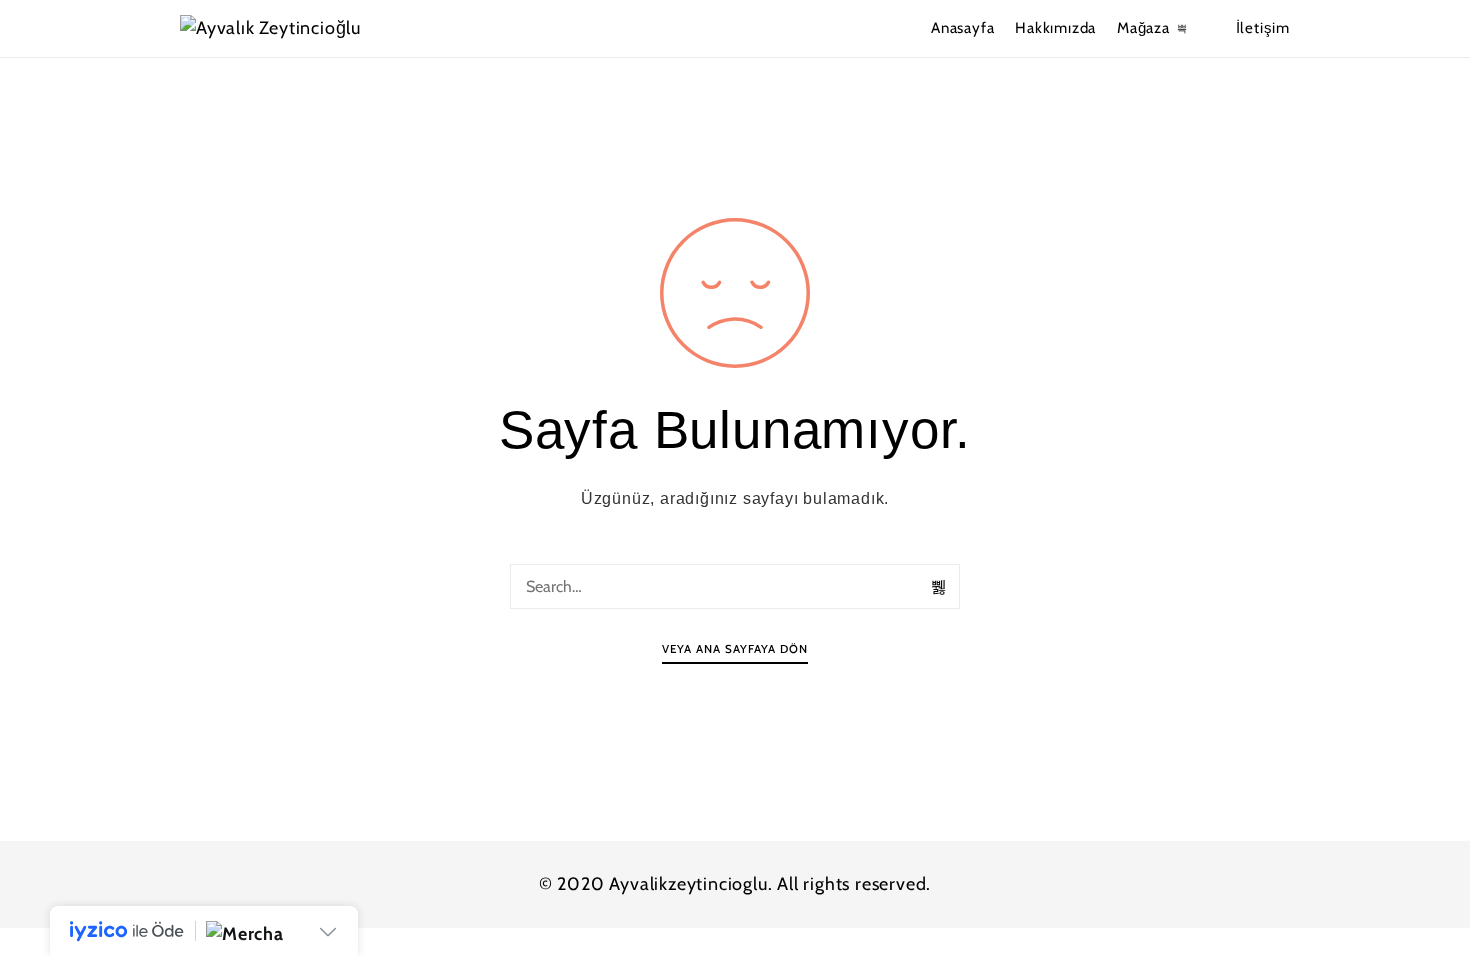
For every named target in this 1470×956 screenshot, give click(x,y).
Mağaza (1143, 27)
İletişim (1263, 27)
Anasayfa (962, 27)
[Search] (940, 587)
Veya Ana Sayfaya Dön (735, 649)
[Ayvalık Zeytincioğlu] (307, 28)
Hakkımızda (1055, 27)
